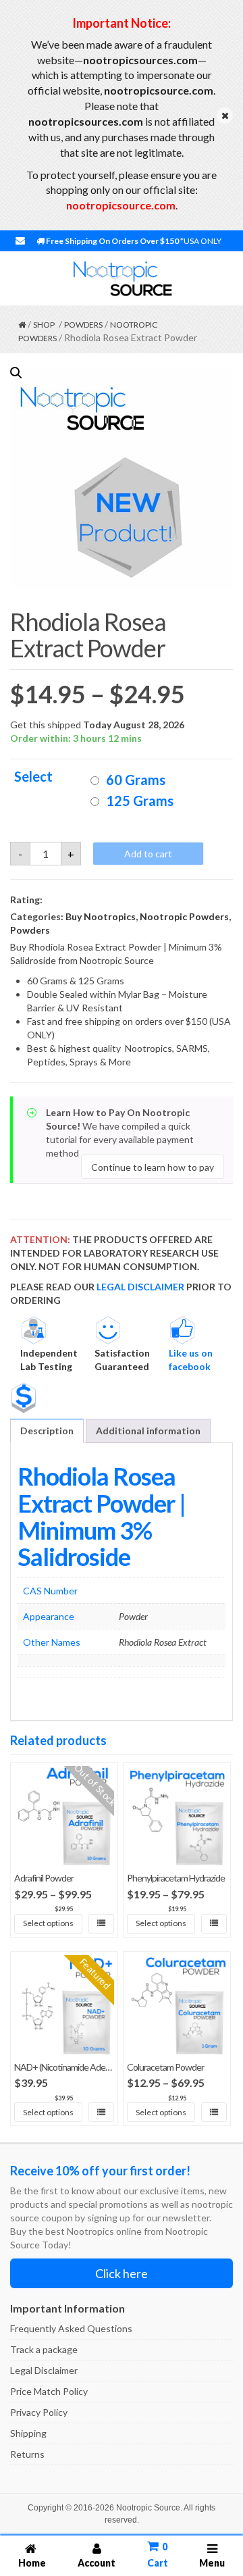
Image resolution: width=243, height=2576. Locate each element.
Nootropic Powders (184, 916)
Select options (48, 1923)
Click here (122, 2273)
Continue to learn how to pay (153, 1166)
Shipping (28, 2433)
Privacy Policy (39, 2412)
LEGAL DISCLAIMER (140, 1287)
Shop (44, 325)
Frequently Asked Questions (71, 2328)
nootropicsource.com (121, 205)
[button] (16, 373)
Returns (27, 2454)
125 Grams (140, 801)
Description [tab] (47, 1431)
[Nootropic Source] (122, 279)
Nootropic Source (148, 2508)
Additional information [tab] (148, 1431)
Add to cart (148, 854)
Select (33, 777)
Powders (83, 325)
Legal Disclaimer (44, 2370)
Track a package (44, 2349)
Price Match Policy (49, 2391)
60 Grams (136, 780)
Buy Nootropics (101, 916)
